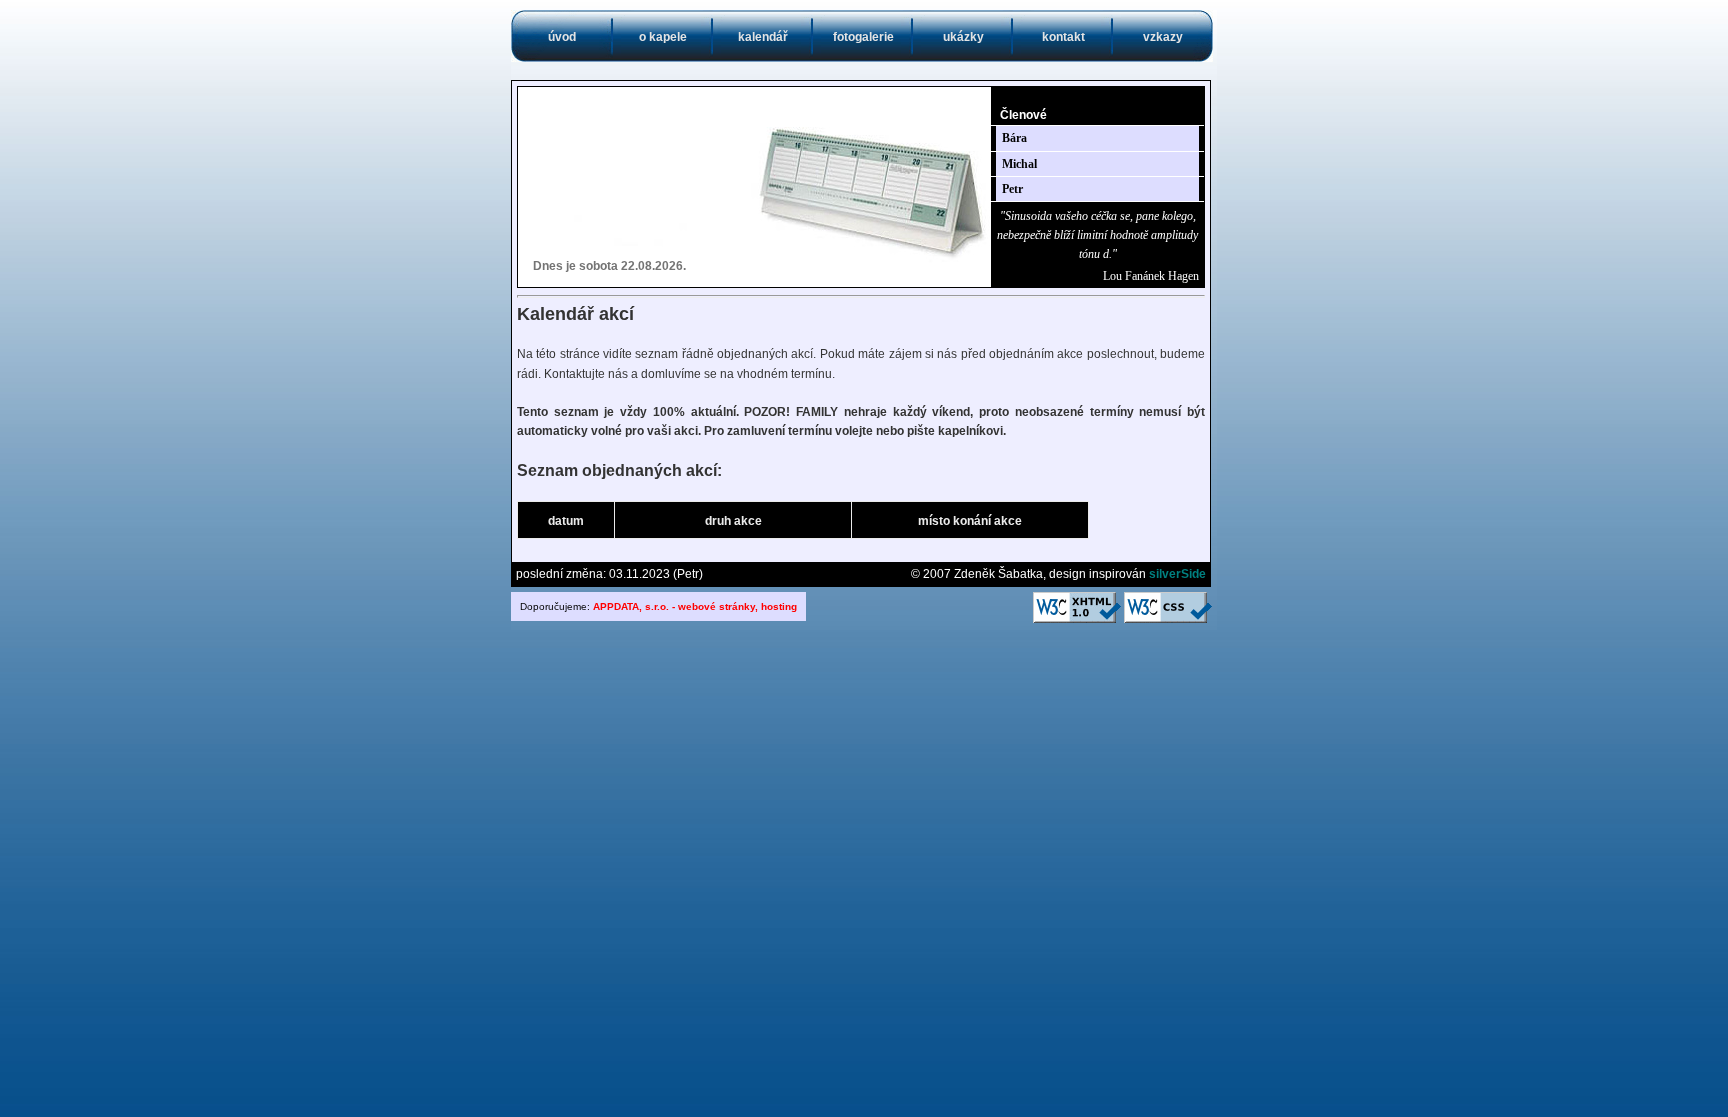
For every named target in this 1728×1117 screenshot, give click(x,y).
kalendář (763, 37)
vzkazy (1163, 37)
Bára (1014, 138)
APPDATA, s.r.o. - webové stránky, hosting (695, 606)
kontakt (1063, 37)
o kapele (663, 37)
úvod (562, 37)
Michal (1019, 164)
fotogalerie (863, 37)
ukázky (963, 37)
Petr (1012, 189)
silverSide (1177, 574)
